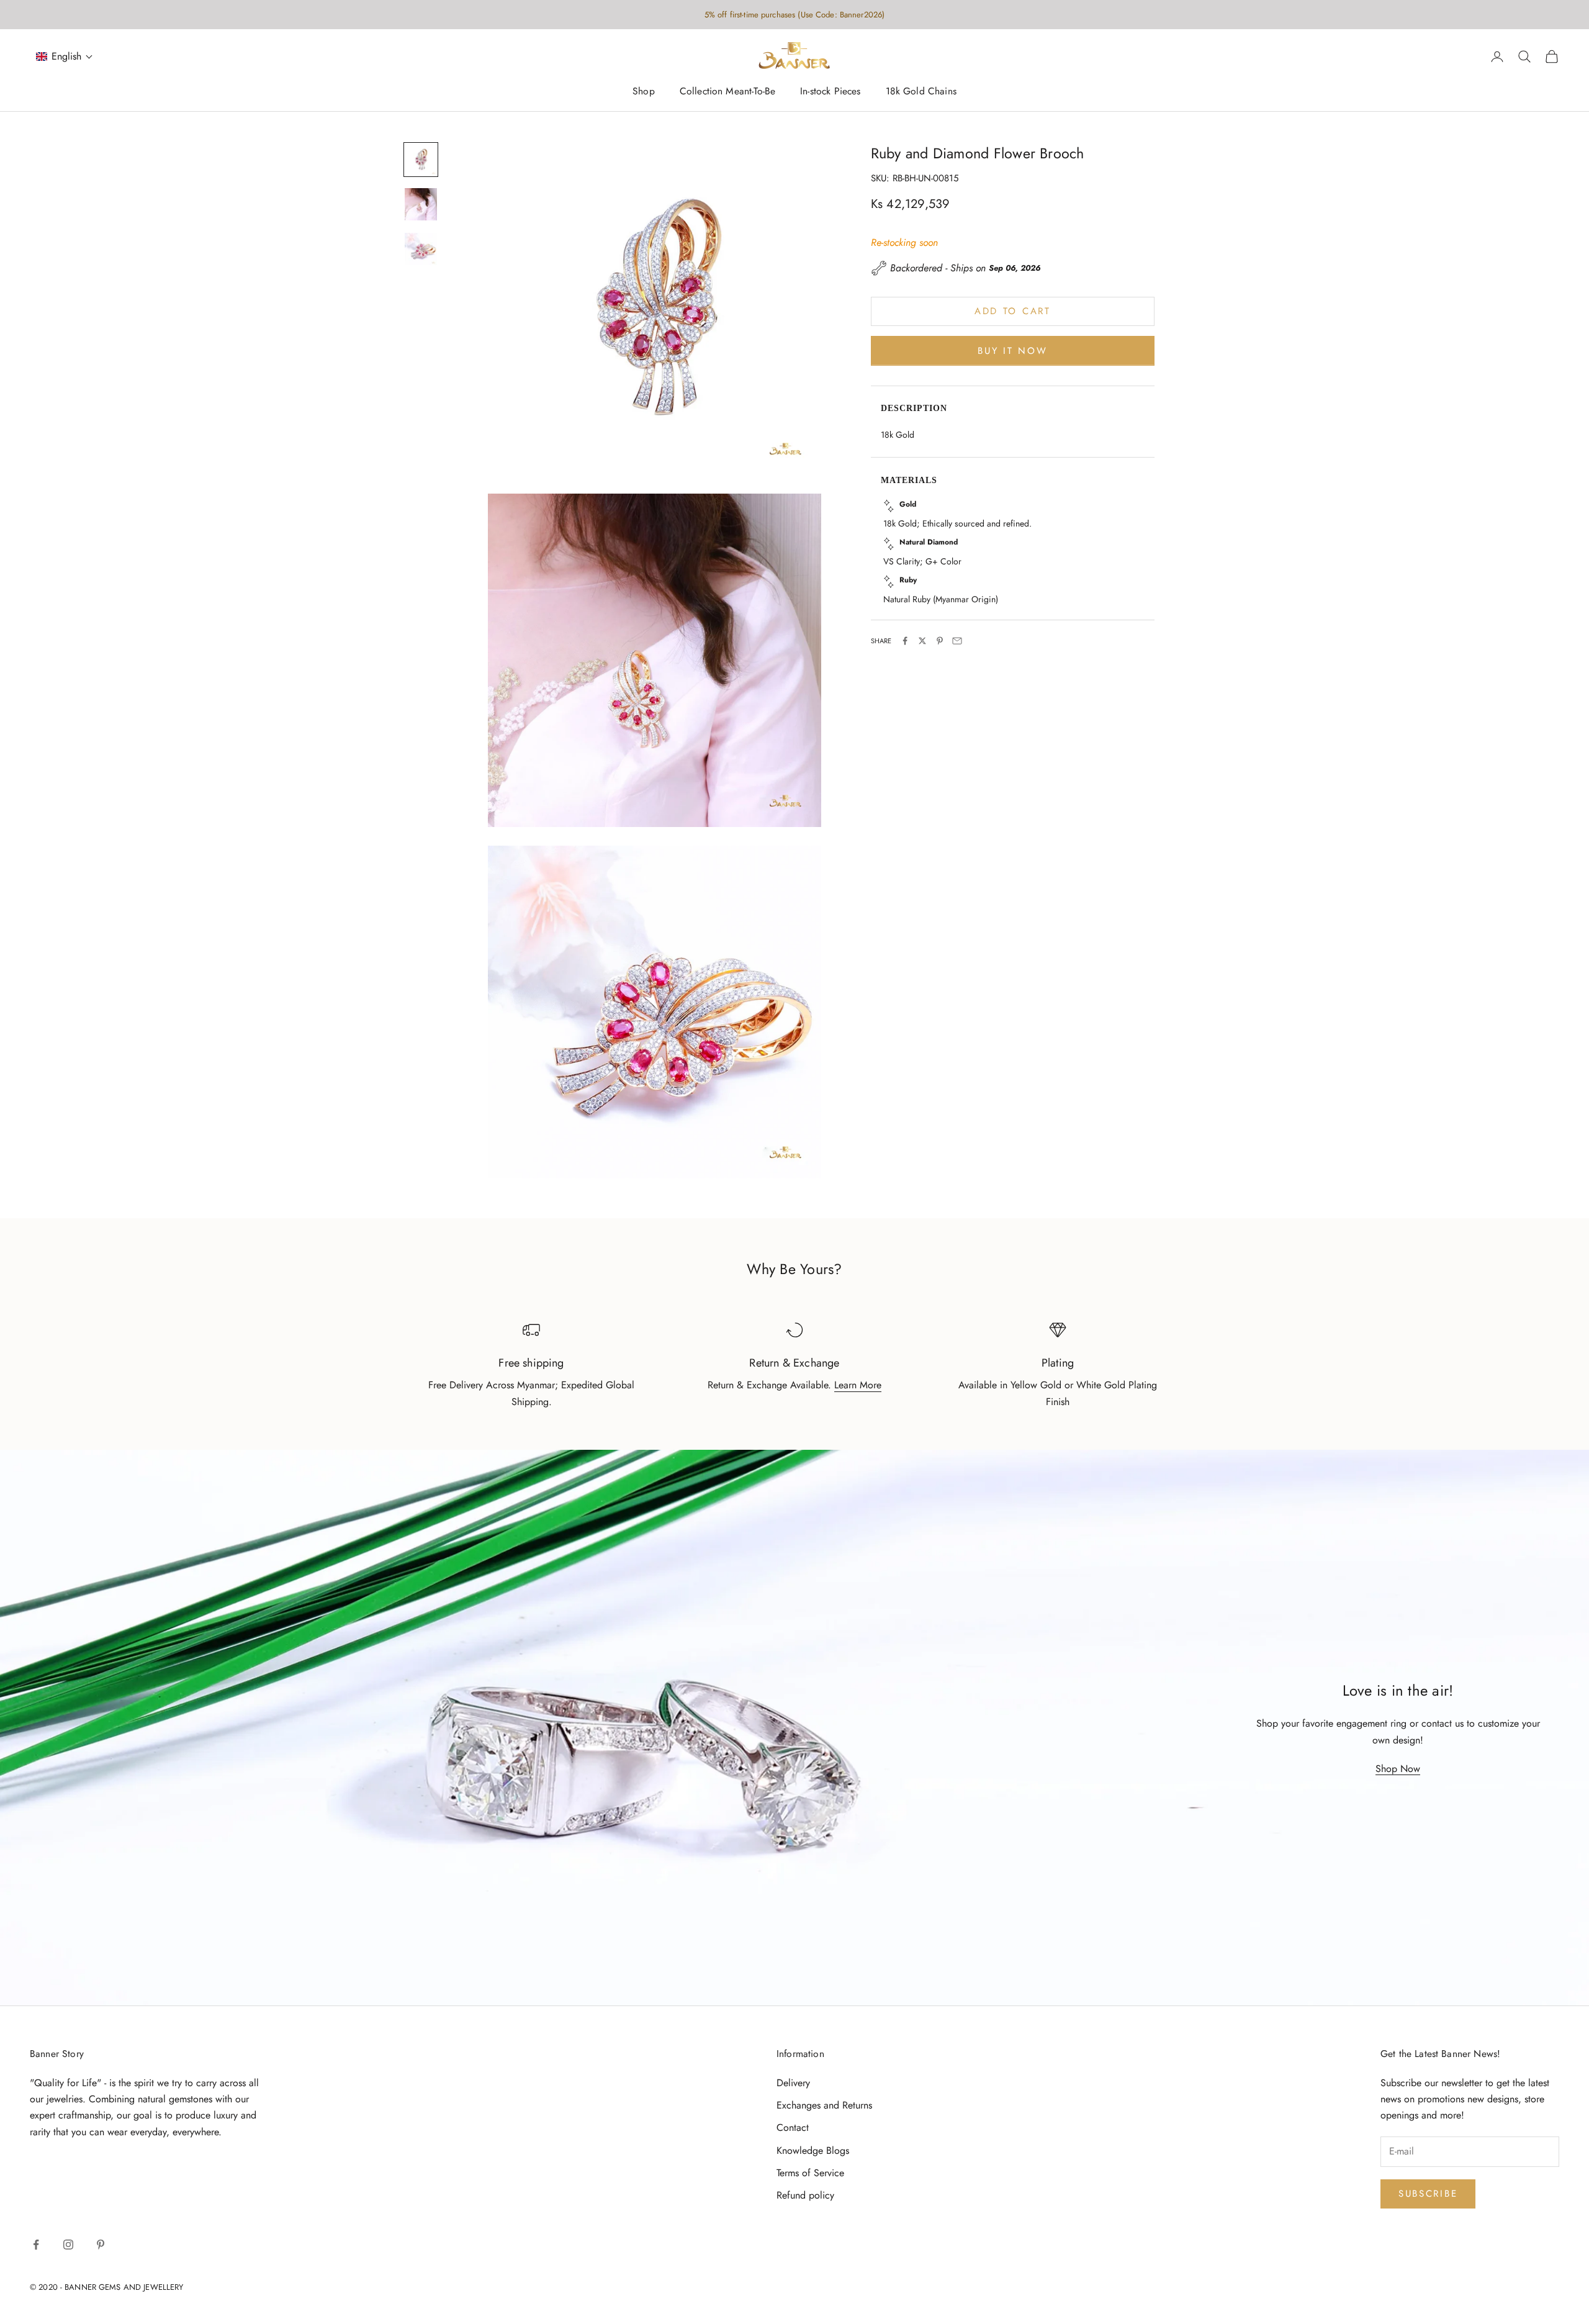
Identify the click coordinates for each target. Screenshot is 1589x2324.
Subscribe (1428, 2194)
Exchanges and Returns (824, 2105)
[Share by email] (957, 641)
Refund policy (805, 2195)
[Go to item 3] (421, 249)
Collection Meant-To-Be (727, 92)
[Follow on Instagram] (68, 2245)
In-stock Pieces (830, 92)
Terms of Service (810, 2173)
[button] (65, 57)
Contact (793, 2127)
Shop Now (1398, 1769)
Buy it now (1012, 350)
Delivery (793, 2083)
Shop (644, 92)
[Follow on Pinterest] (101, 2245)
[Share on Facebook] (905, 641)
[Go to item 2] (421, 204)
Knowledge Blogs (813, 2150)
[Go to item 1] (421, 160)
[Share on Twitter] (922, 641)
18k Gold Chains (921, 92)
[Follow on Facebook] (36, 2245)
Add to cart (1013, 311)
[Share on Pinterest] (940, 641)
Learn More (858, 1385)
